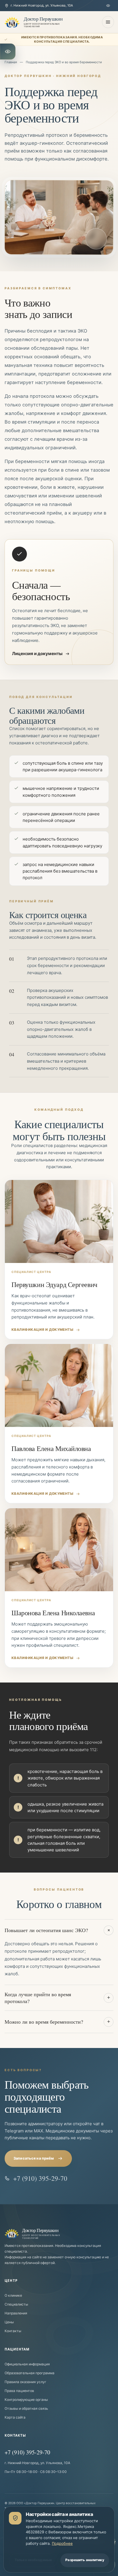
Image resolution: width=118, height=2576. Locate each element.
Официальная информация (27, 2364)
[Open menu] (108, 22)
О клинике (13, 2295)
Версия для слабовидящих (109, 6)
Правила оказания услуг (25, 2382)
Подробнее (62, 2543)
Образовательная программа (29, 2373)
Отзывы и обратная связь (26, 2408)
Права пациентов (19, 2390)
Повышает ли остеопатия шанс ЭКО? (58, 1930)
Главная (11, 62)
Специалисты (16, 2304)
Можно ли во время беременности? (57, 2022)
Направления (16, 2313)
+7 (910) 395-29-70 (40, 2178)
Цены (9, 2322)
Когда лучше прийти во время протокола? (57, 1998)
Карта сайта (15, 2417)
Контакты (13, 2331)
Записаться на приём (34, 2158)
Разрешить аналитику (85, 2560)
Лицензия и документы (37, 654)
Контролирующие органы (26, 2399)
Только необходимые (33, 2560)
